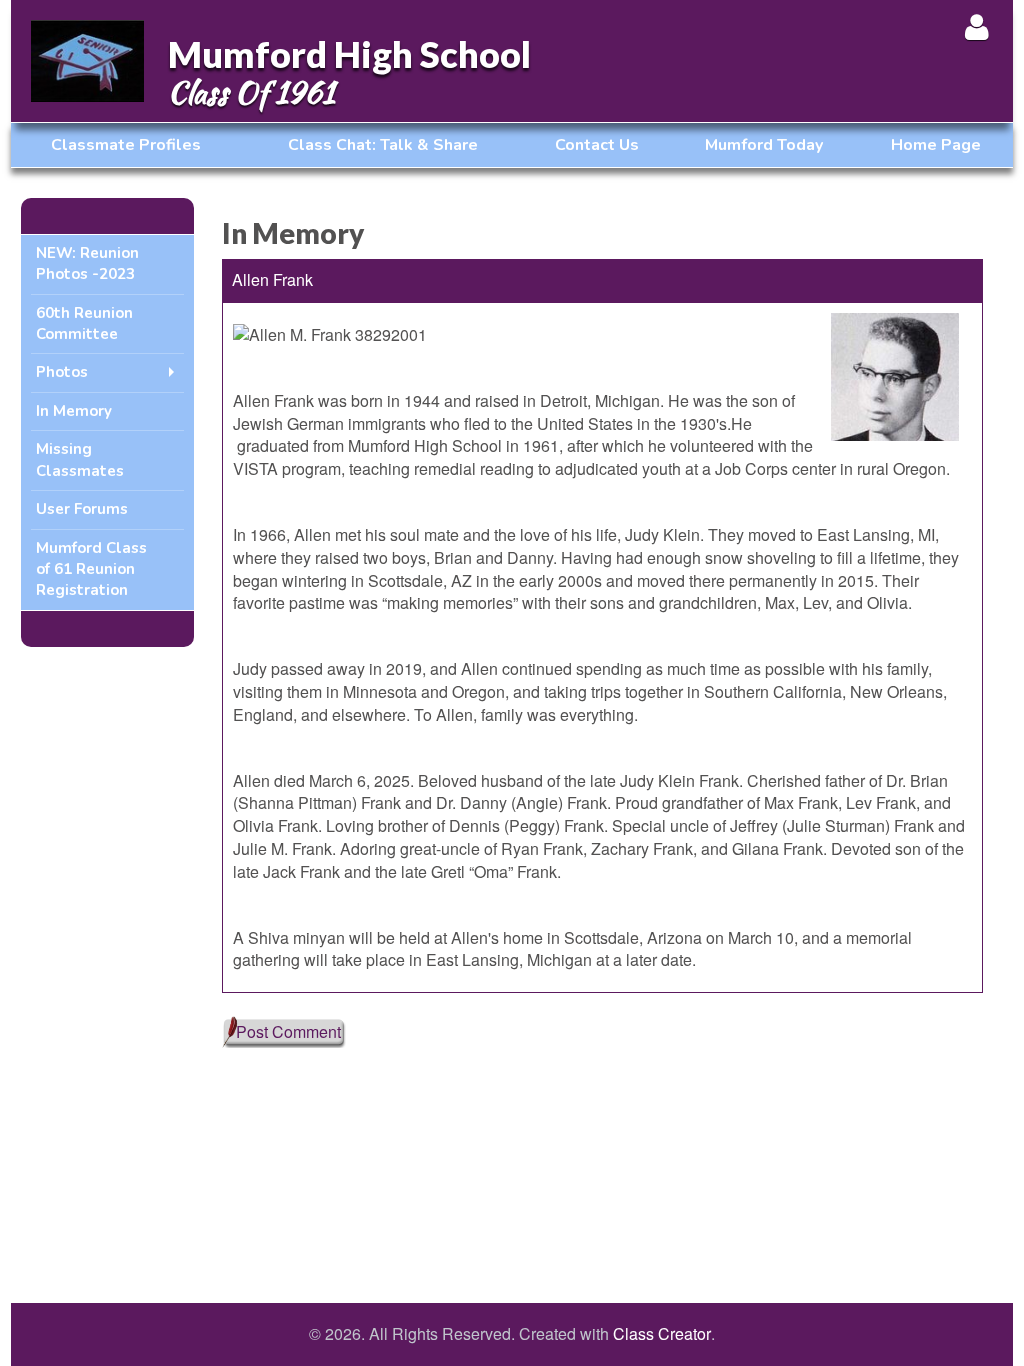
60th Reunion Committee (84, 323)
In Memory (74, 411)
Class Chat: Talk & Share (383, 145)
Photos (62, 372)
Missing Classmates (80, 459)
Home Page (936, 145)
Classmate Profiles (126, 145)
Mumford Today (764, 145)
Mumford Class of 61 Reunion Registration (91, 569)
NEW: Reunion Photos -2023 (87, 263)
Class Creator (662, 1334)
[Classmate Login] (976, 26)
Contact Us (597, 145)
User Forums (82, 509)
